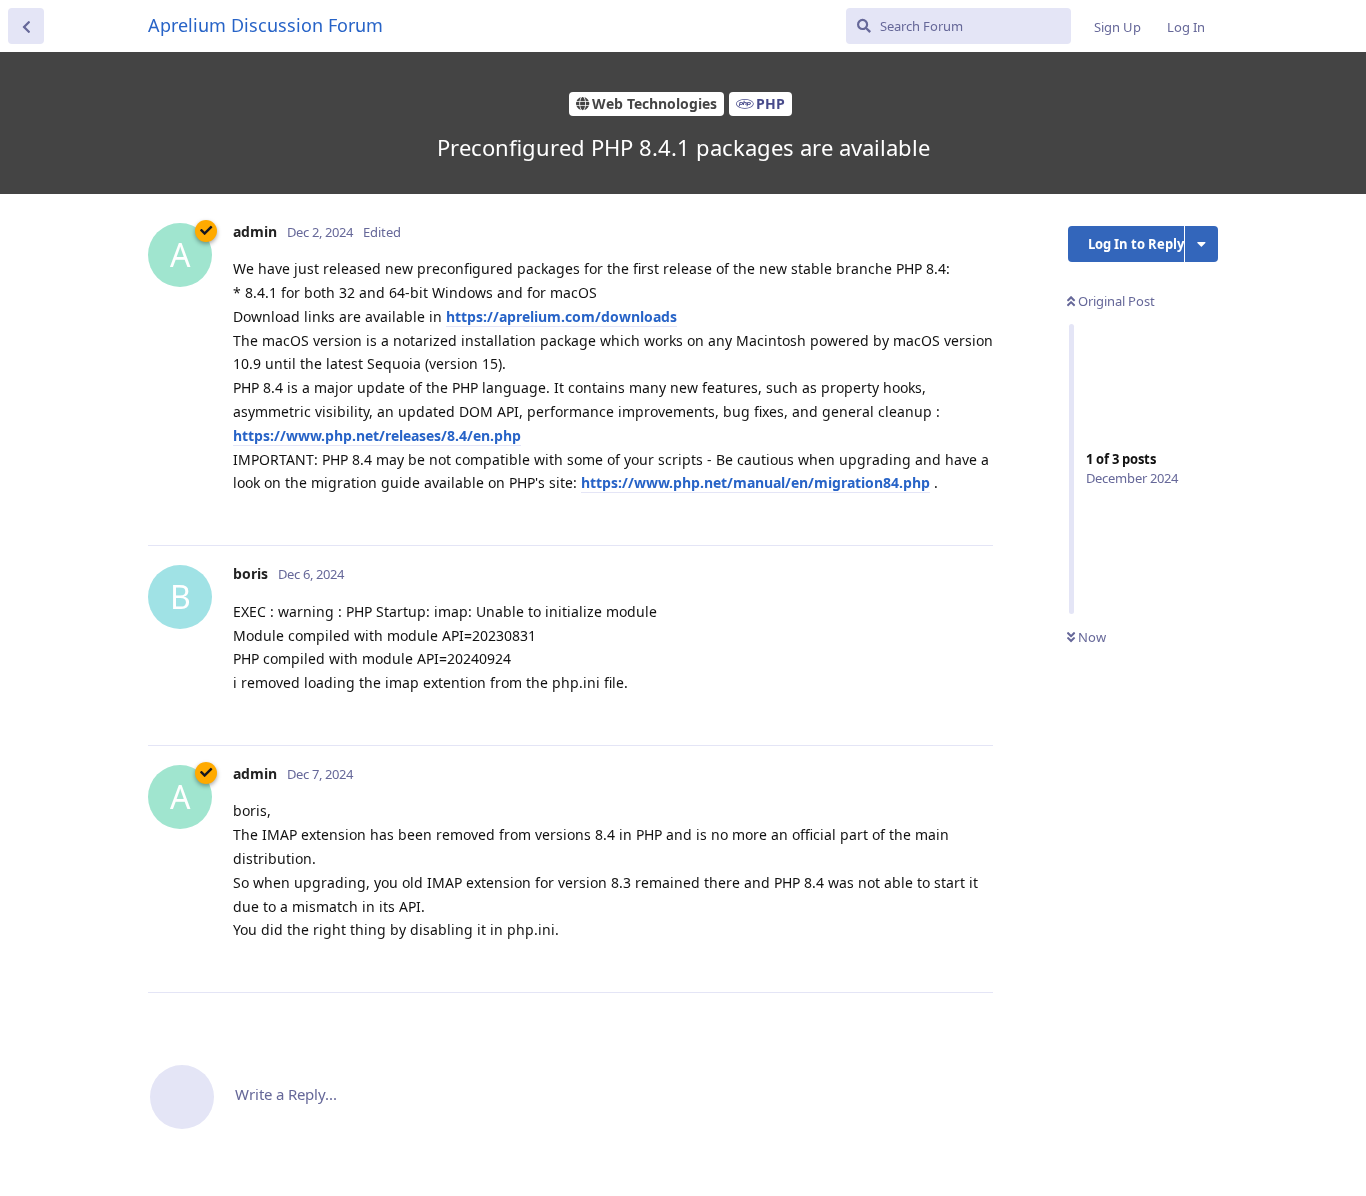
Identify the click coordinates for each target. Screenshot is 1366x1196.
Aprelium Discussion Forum (265, 25)
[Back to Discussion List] (26, 26)
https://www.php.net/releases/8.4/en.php (377, 435)
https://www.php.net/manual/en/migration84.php (755, 482)
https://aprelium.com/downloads (561, 316)
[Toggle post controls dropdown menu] (975, 508)
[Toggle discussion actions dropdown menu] (1201, 244)
